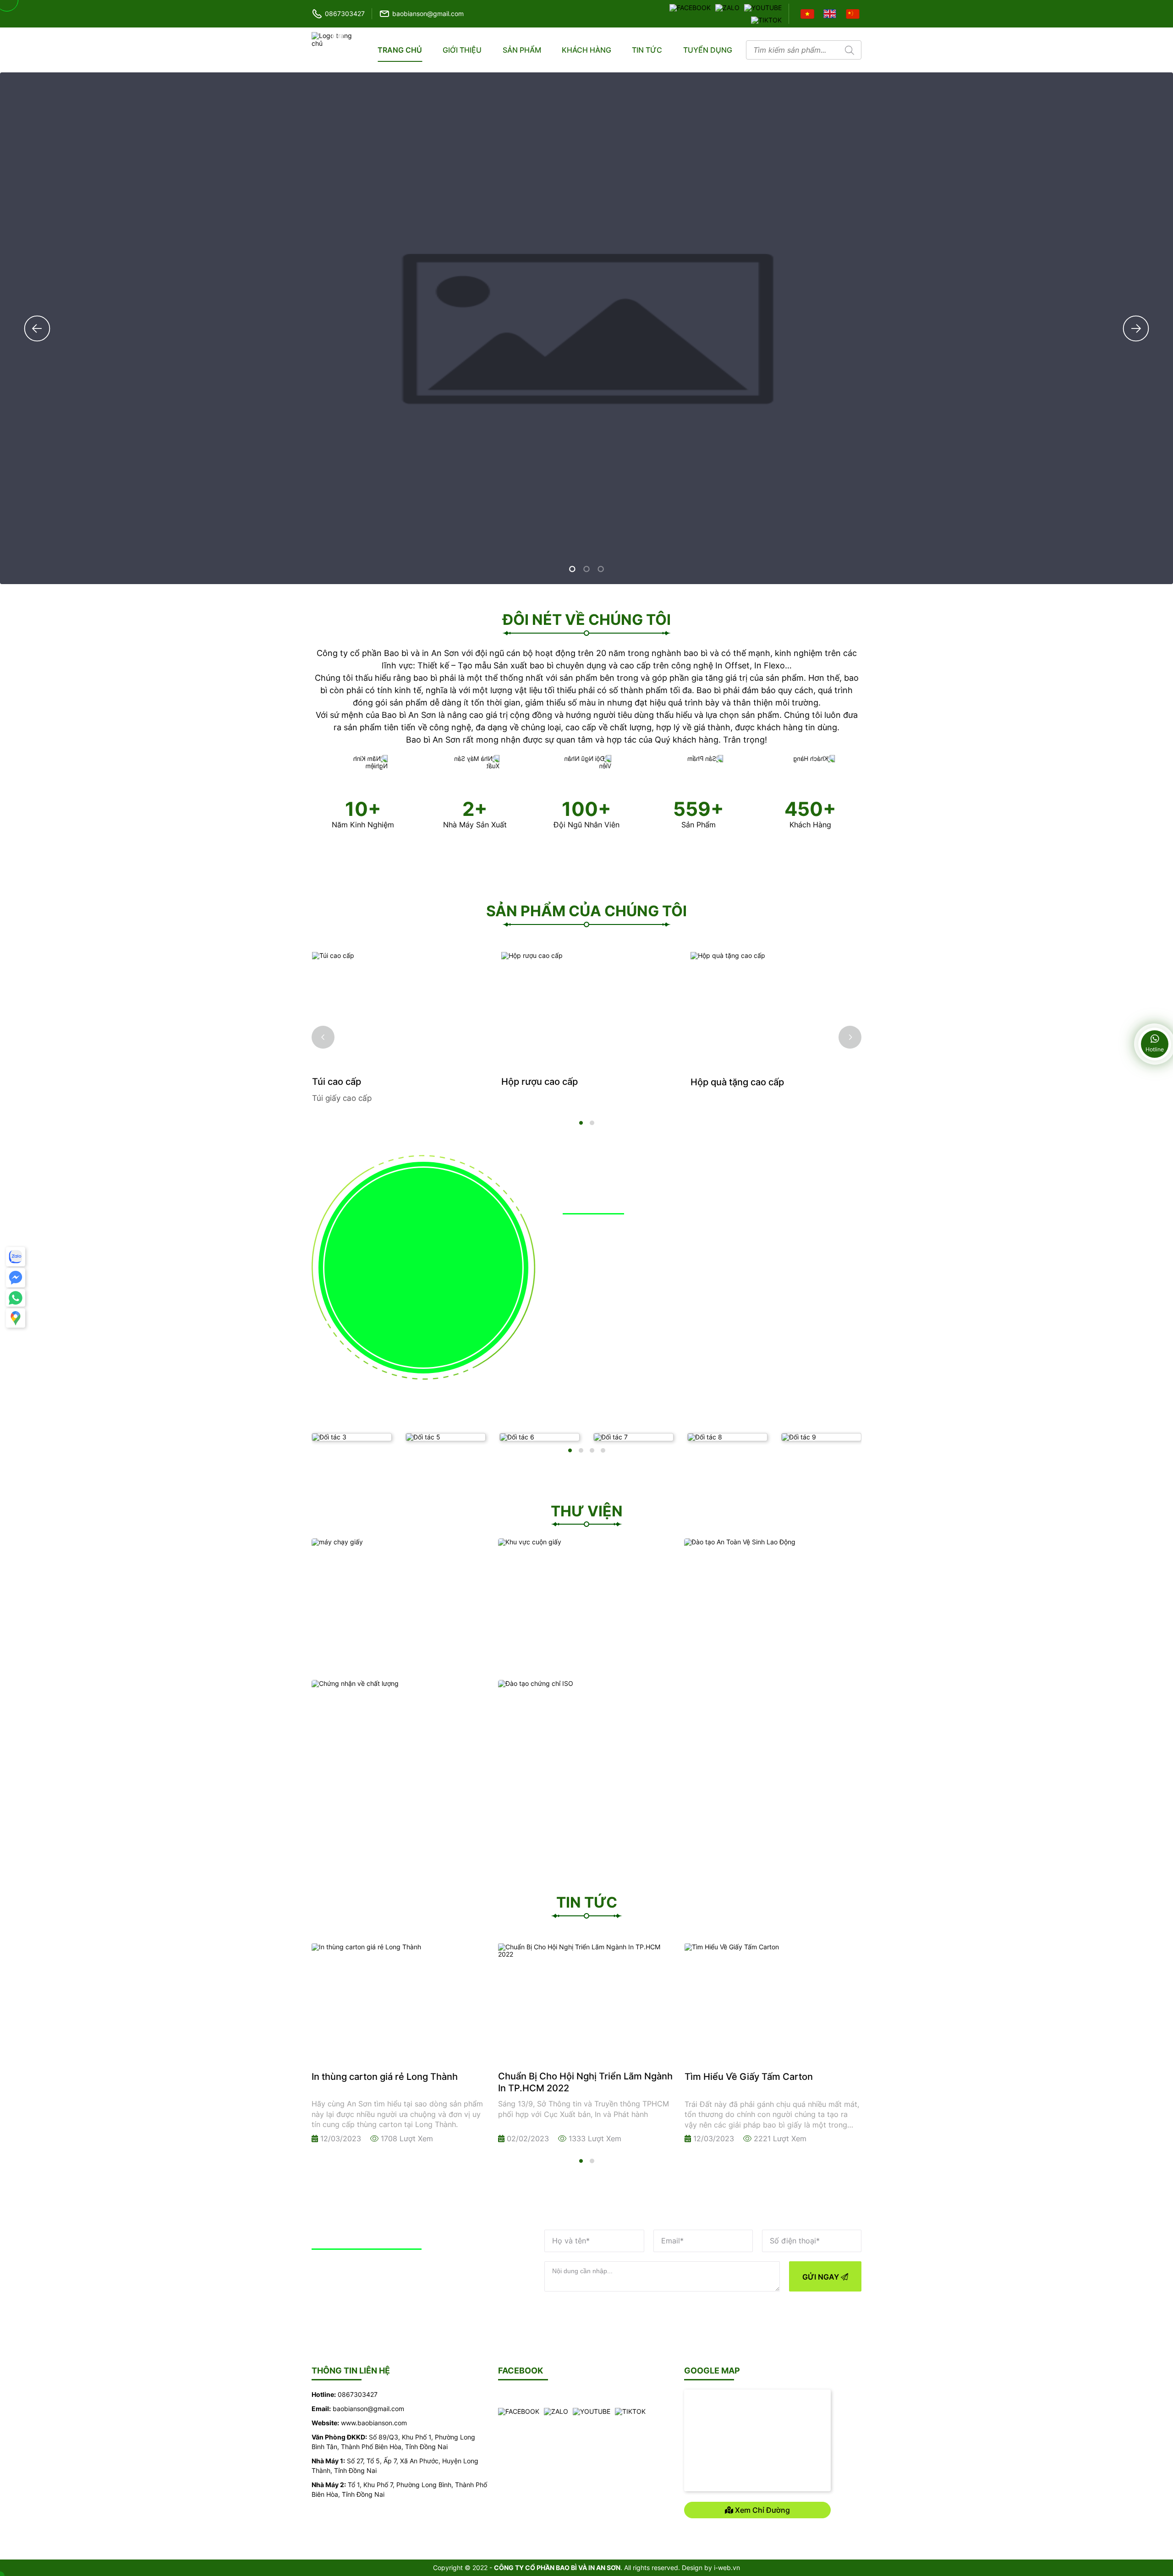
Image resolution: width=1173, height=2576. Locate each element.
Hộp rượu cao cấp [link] (350, 1082)
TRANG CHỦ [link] (400, 50)
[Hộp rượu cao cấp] (397, 1009)
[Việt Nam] (808, 13)
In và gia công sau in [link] (762, 1270)
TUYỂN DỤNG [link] (708, 50)
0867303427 (345, 14)
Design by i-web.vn (711, 2568)
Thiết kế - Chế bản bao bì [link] (619, 1311)
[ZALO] (727, 7)
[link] (587, 622)
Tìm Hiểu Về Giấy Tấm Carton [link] (562, 2077)
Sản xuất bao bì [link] (597, 1270)
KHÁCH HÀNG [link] (586, 50)
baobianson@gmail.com (428, 14)
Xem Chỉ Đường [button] (762, 2510)
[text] (792, 50)
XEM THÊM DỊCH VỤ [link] (762, 1307)
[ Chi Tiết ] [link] (581, 1284)
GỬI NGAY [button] (822, 2277)
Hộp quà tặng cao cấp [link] (548, 1082)
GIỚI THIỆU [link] (462, 50)
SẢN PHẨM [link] (522, 50)
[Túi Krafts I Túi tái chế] (776, 1009)
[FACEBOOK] (690, 7)
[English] (831, 13)
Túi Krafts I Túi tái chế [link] (737, 1082)
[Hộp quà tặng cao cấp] (587, 1009)
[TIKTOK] (766, 19)
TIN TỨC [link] (647, 50)
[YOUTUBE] (763, 7)
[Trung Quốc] (854, 13)
